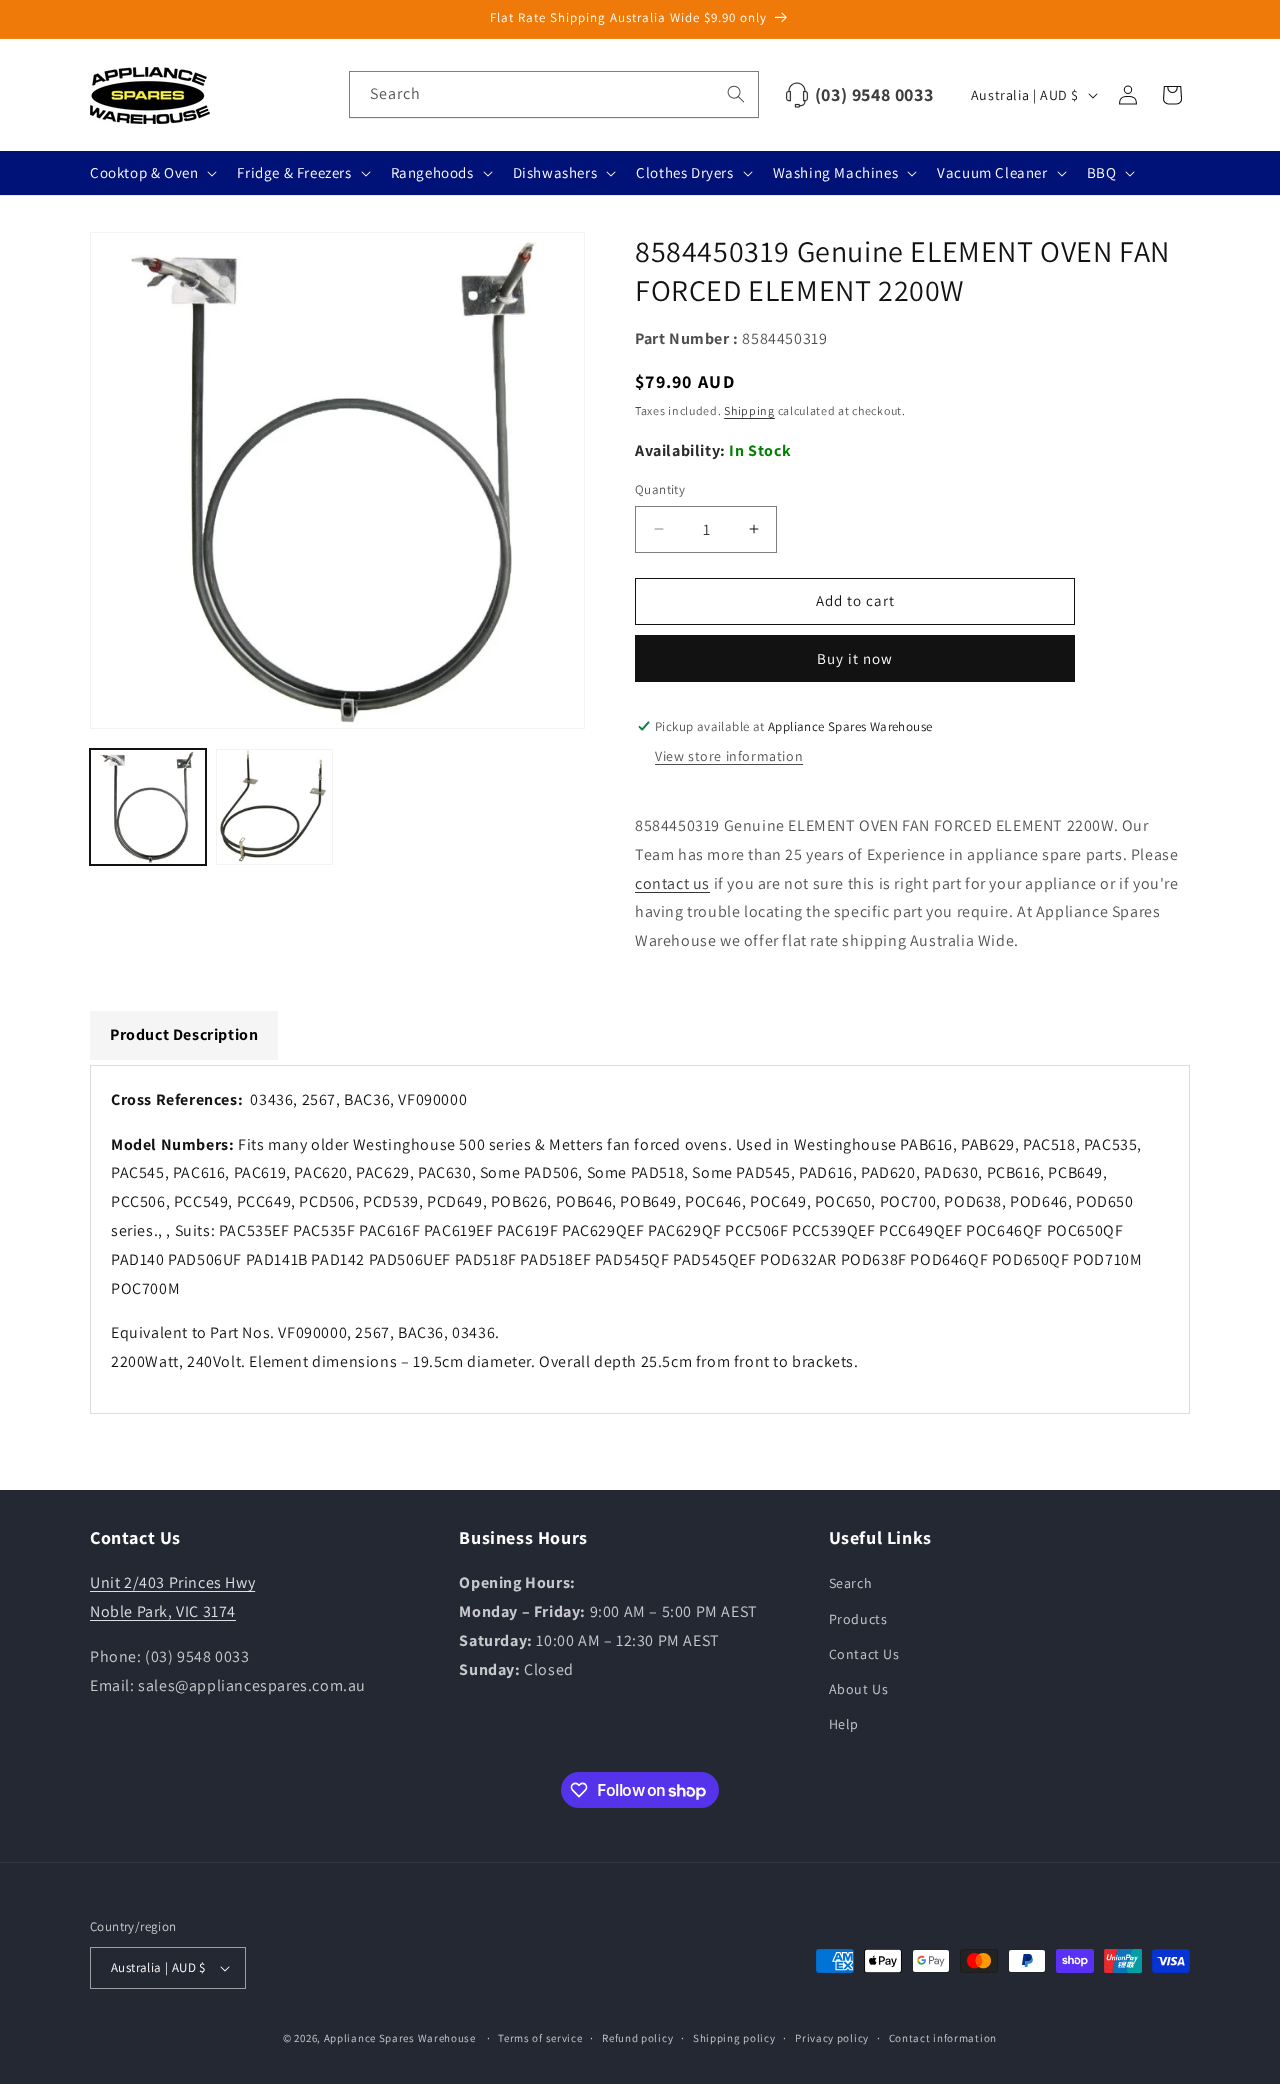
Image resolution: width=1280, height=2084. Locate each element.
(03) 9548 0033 (874, 94)
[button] (151, 173)
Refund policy (637, 2038)
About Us (859, 1689)
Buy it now (855, 658)
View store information (729, 756)
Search (851, 1583)
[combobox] (554, 94)
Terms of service (540, 2038)
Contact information (943, 2038)
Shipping (749, 410)
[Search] (736, 94)
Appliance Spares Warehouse (400, 2038)
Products (858, 1619)
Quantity (660, 489)
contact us (672, 883)
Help (844, 1724)
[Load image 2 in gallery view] (274, 807)
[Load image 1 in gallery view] (148, 807)
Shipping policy (734, 2038)
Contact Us (864, 1654)
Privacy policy (832, 2038)
